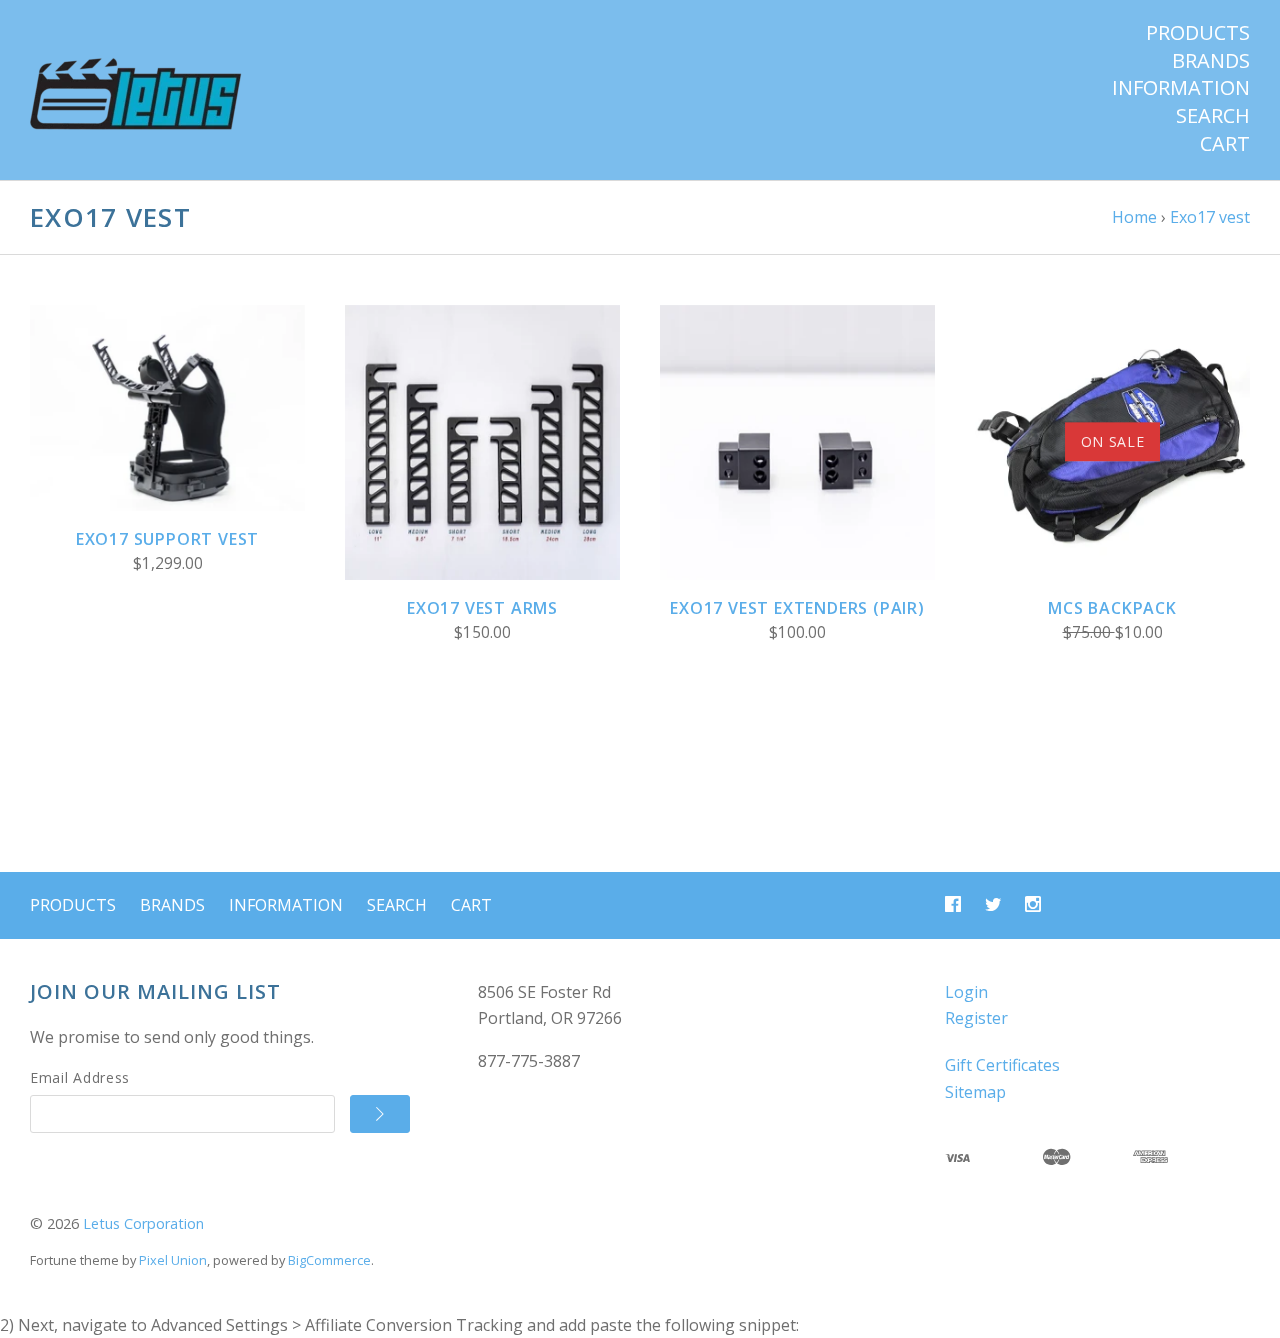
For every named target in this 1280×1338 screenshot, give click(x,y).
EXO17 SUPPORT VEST (167, 539)
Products (1198, 33)
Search (1213, 116)
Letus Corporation (143, 1223)
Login (966, 992)
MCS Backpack (1112, 608)
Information (1181, 88)
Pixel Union (173, 1260)
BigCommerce (329, 1260)
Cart (1225, 144)
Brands (1211, 61)
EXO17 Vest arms (482, 608)
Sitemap (975, 1092)
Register (976, 1018)
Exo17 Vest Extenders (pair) (797, 608)
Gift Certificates (1002, 1065)
